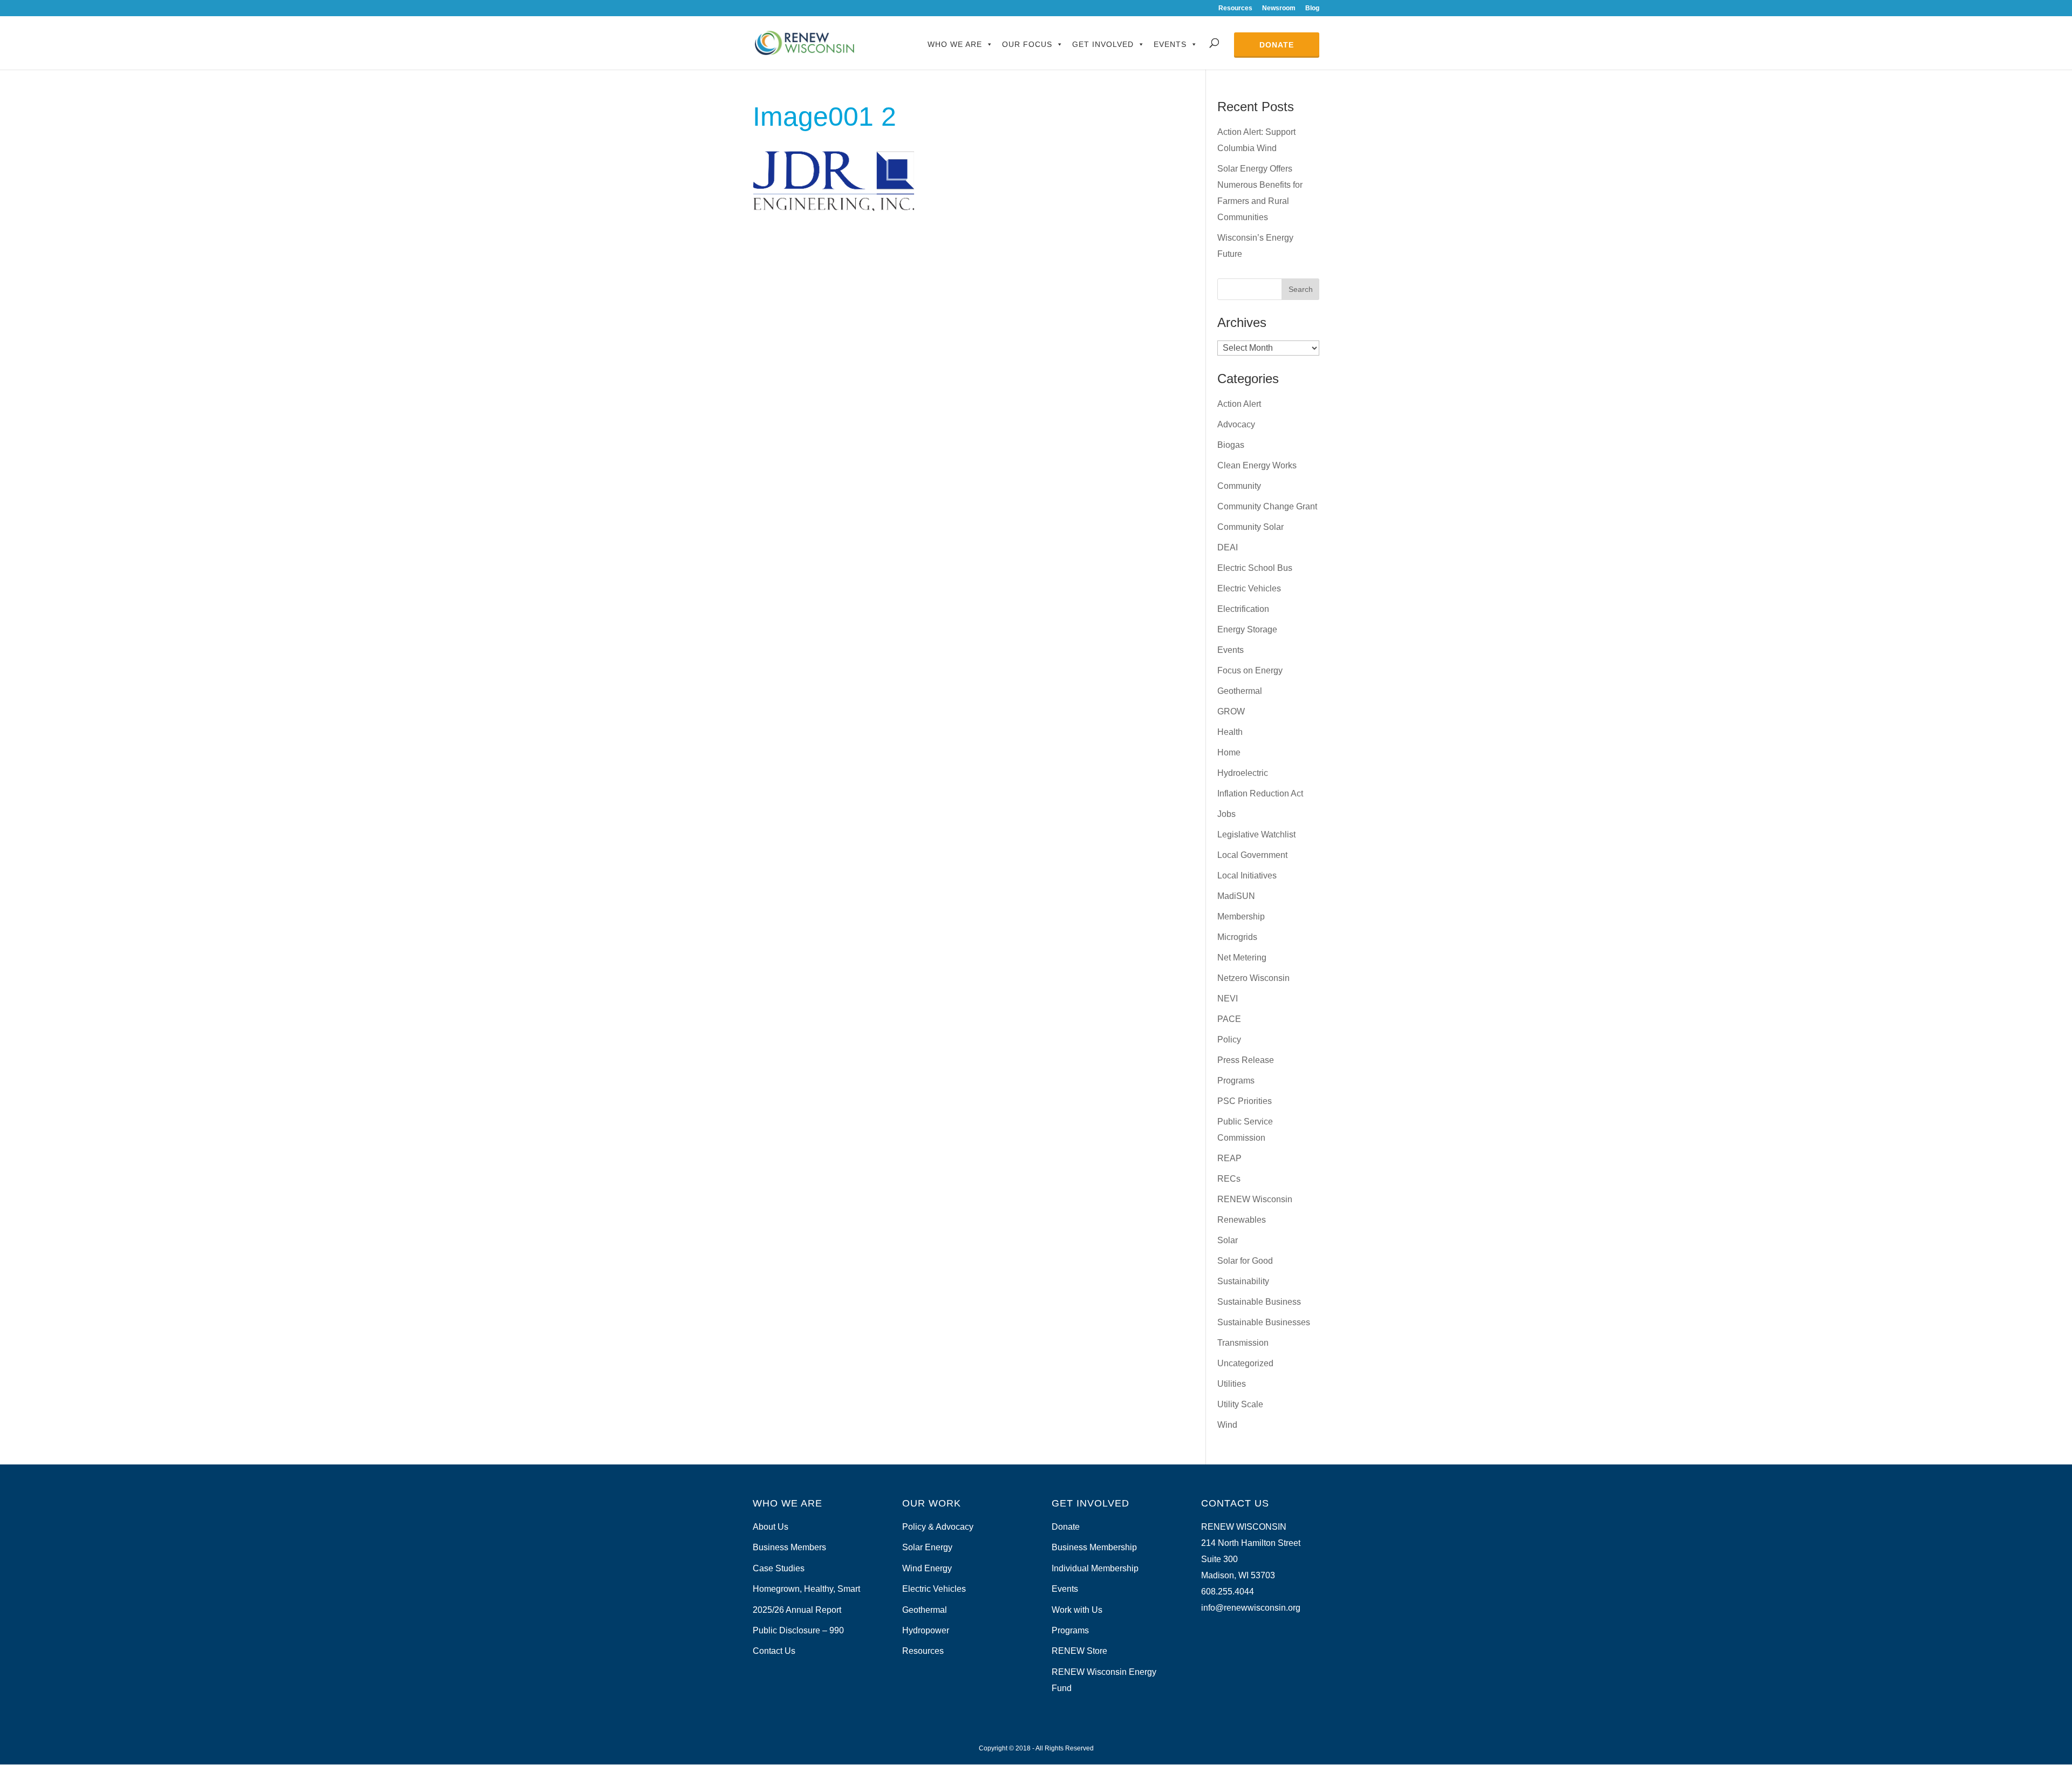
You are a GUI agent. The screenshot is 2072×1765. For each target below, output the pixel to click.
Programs (1236, 1081)
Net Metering (1242, 958)
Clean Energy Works (1257, 465)
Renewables (1242, 1220)
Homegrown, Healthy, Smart (806, 1589)
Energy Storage (1247, 629)
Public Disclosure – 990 (798, 1630)
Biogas (1231, 445)
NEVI (1228, 999)
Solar (1228, 1240)
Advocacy (1236, 424)
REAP (1229, 1158)
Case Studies (779, 1568)
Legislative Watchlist (1256, 834)
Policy (1229, 1040)
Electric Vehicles (1249, 588)
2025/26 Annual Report (797, 1610)
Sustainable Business (1259, 1302)
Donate (1277, 45)
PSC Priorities (1245, 1101)
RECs (1229, 1179)
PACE (1229, 1019)
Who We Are (955, 44)
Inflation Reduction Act (1260, 793)
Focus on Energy (1250, 670)
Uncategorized (1245, 1363)
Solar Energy (927, 1547)
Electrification (1243, 609)
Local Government (1252, 855)
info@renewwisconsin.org (1251, 1608)
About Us (771, 1527)
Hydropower (926, 1630)
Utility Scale (1240, 1404)
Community (1239, 486)
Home (1229, 752)
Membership (1241, 916)
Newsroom (1279, 8)
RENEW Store (1079, 1651)
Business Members (789, 1547)
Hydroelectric (1243, 773)
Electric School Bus (1255, 568)
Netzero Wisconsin (1253, 978)
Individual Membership (1095, 1568)
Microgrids (1237, 937)
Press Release (1246, 1060)
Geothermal (1240, 691)
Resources (1235, 8)
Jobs (1226, 814)
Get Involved (1103, 44)
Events (1170, 44)
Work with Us (1077, 1610)
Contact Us (774, 1651)
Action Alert (1239, 404)
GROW (1231, 711)
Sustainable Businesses (1264, 1322)
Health (1230, 732)
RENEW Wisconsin (1255, 1199)
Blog (1312, 8)
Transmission (1243, 1343)
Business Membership (1094, 1547)
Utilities (1232, 1384)
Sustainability (1243, 1281)
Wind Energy (927, 1568)
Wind (1227, 1425)
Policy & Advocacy (938, 1527)
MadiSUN (1236, 896)
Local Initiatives (1247, 875)
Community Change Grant (1267, 506)
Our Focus (1027, 44)
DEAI (1228, 547)
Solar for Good (1245, 1261)
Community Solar (1250, 527)
